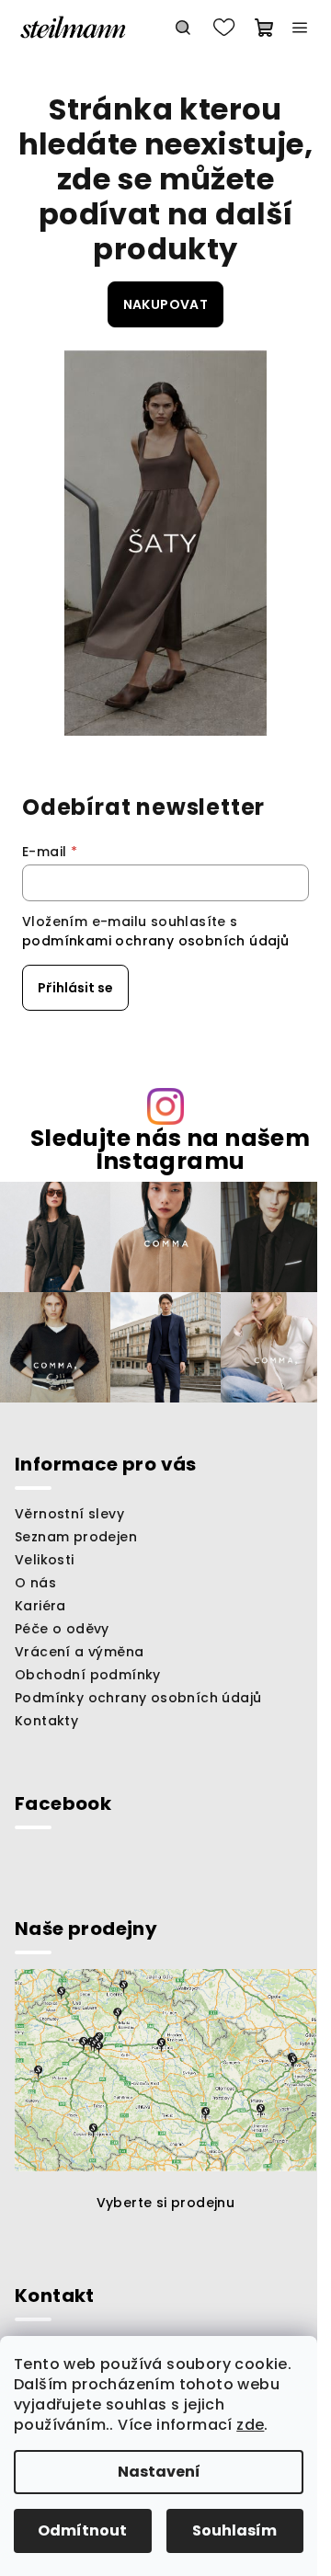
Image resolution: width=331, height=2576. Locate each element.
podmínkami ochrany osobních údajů (155, 941)
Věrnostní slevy (69, 1514)
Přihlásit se (75, 988)
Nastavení (159, 2472)
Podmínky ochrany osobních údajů (138, 1698)
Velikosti (45, 1560)
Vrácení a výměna (79, 1652)
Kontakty (46, 1721)
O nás (35, 1583)
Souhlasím (234, 2530)
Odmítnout (82, 2530)
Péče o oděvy (62, 1629)
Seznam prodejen (76, 1537)
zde (250, 2425)
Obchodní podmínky (88, 1675)
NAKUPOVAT (166, 304)
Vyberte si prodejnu (166, 2203)
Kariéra (40, 1606)
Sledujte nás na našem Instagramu (170, 1150)
